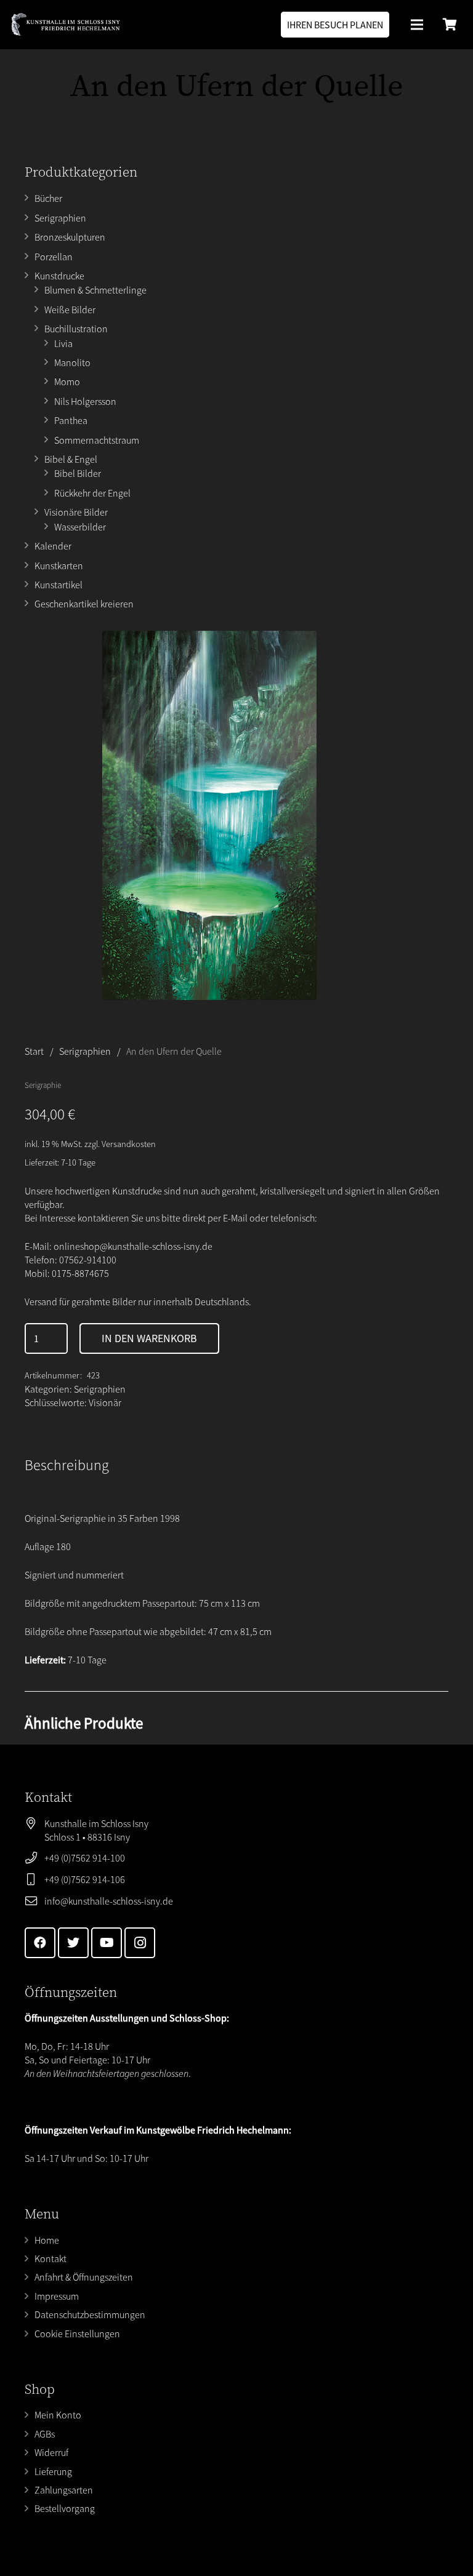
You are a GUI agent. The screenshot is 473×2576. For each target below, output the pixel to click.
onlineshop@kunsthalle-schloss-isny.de (133, 1246)
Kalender (53, 546)
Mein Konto (58, 2415)
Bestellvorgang (65, 2508)
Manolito (72, 362)
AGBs (45, 2434)
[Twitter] (73, 1943)
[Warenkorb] (450, 25)
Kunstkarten (59, 566)
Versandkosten (129, 1144)
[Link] (66, 25)
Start (34, 1051)
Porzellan (54, 257)
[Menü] (417, 25)
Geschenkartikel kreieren (84, 604)
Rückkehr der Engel (92, 493)
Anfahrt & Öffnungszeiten (84, 2277)
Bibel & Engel (71, 459)
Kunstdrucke (59, 276)
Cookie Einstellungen (77, 2334)
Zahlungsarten (64, 2490)
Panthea (71, 420)
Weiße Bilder (70, 310)
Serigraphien (60, 218)
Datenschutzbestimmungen (90, 2314)
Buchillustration (76, 329)
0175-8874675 (80, 1273)
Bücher (48, 198)
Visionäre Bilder (76, 512)
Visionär (105, 1402)
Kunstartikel (59, 585)
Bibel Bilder (78, 473)
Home (47, 2240)
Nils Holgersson (85, 401)
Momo (67, 382)
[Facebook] (40, 1943)
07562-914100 (88, 1260)
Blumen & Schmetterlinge (95, 290)
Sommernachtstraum (97, 440)
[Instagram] (140, 1943)
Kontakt (51, 2258)
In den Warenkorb (149, 1338)
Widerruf (51, 2452)
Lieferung (53, 2471)
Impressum (57, 2296)
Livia (63, 343)
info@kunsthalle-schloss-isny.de (109, 1901)
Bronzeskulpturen (70, 237)
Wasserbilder (80, 527)
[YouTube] (107, 1943)
